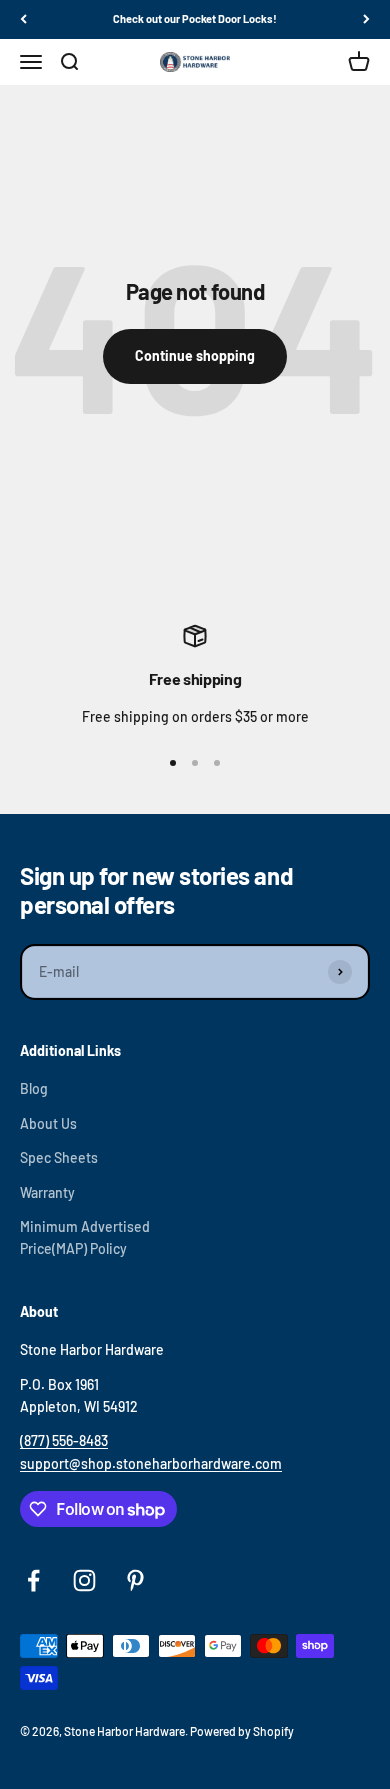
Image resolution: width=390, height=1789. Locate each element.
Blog (34, 1088)
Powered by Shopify (242, 1731)
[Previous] (23, 19)
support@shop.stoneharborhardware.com (151, 1463)
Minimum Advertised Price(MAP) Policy (85, 1237)
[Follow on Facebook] (33, 1580)
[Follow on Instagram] (84, 1580)
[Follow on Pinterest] (135, 1580)
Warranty (47, 1192)
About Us (48, 1123)
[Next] (366, 19)
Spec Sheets (59, 1157)
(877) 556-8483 (64, 1440)
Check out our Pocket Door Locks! (195, 18)
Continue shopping (195, 355)
